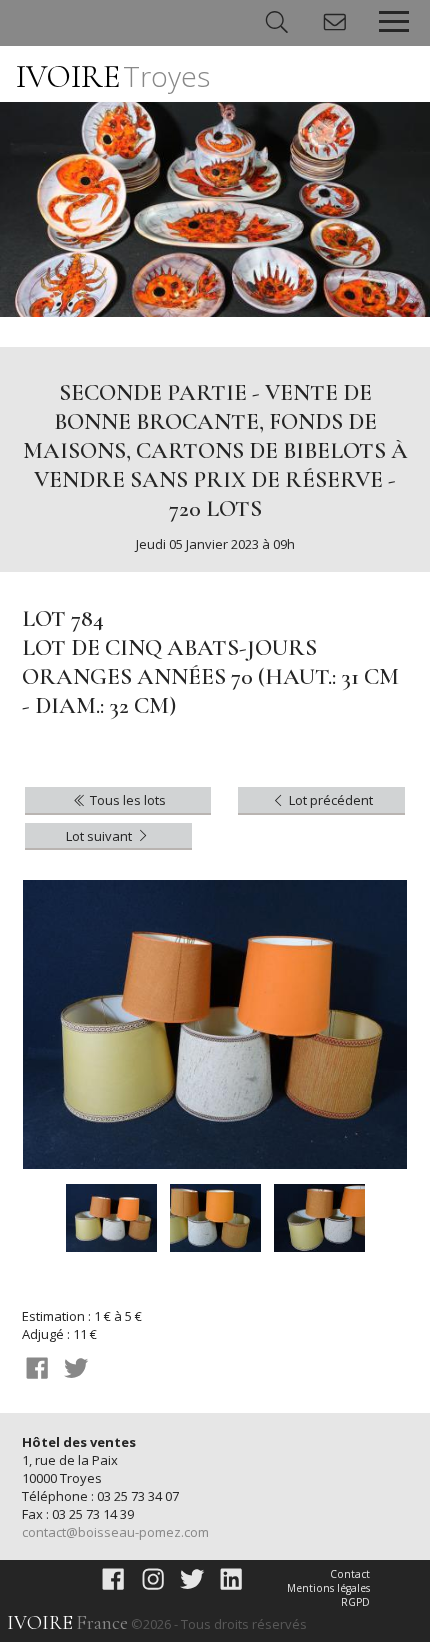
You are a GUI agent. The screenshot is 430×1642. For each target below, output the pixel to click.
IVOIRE (113, 76)
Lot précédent (329, 800)
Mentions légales (328, 1588)
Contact (350, 1574)
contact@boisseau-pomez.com (115, 1532)
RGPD (355, 1602)
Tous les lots (126, 800)
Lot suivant (100, 836)
